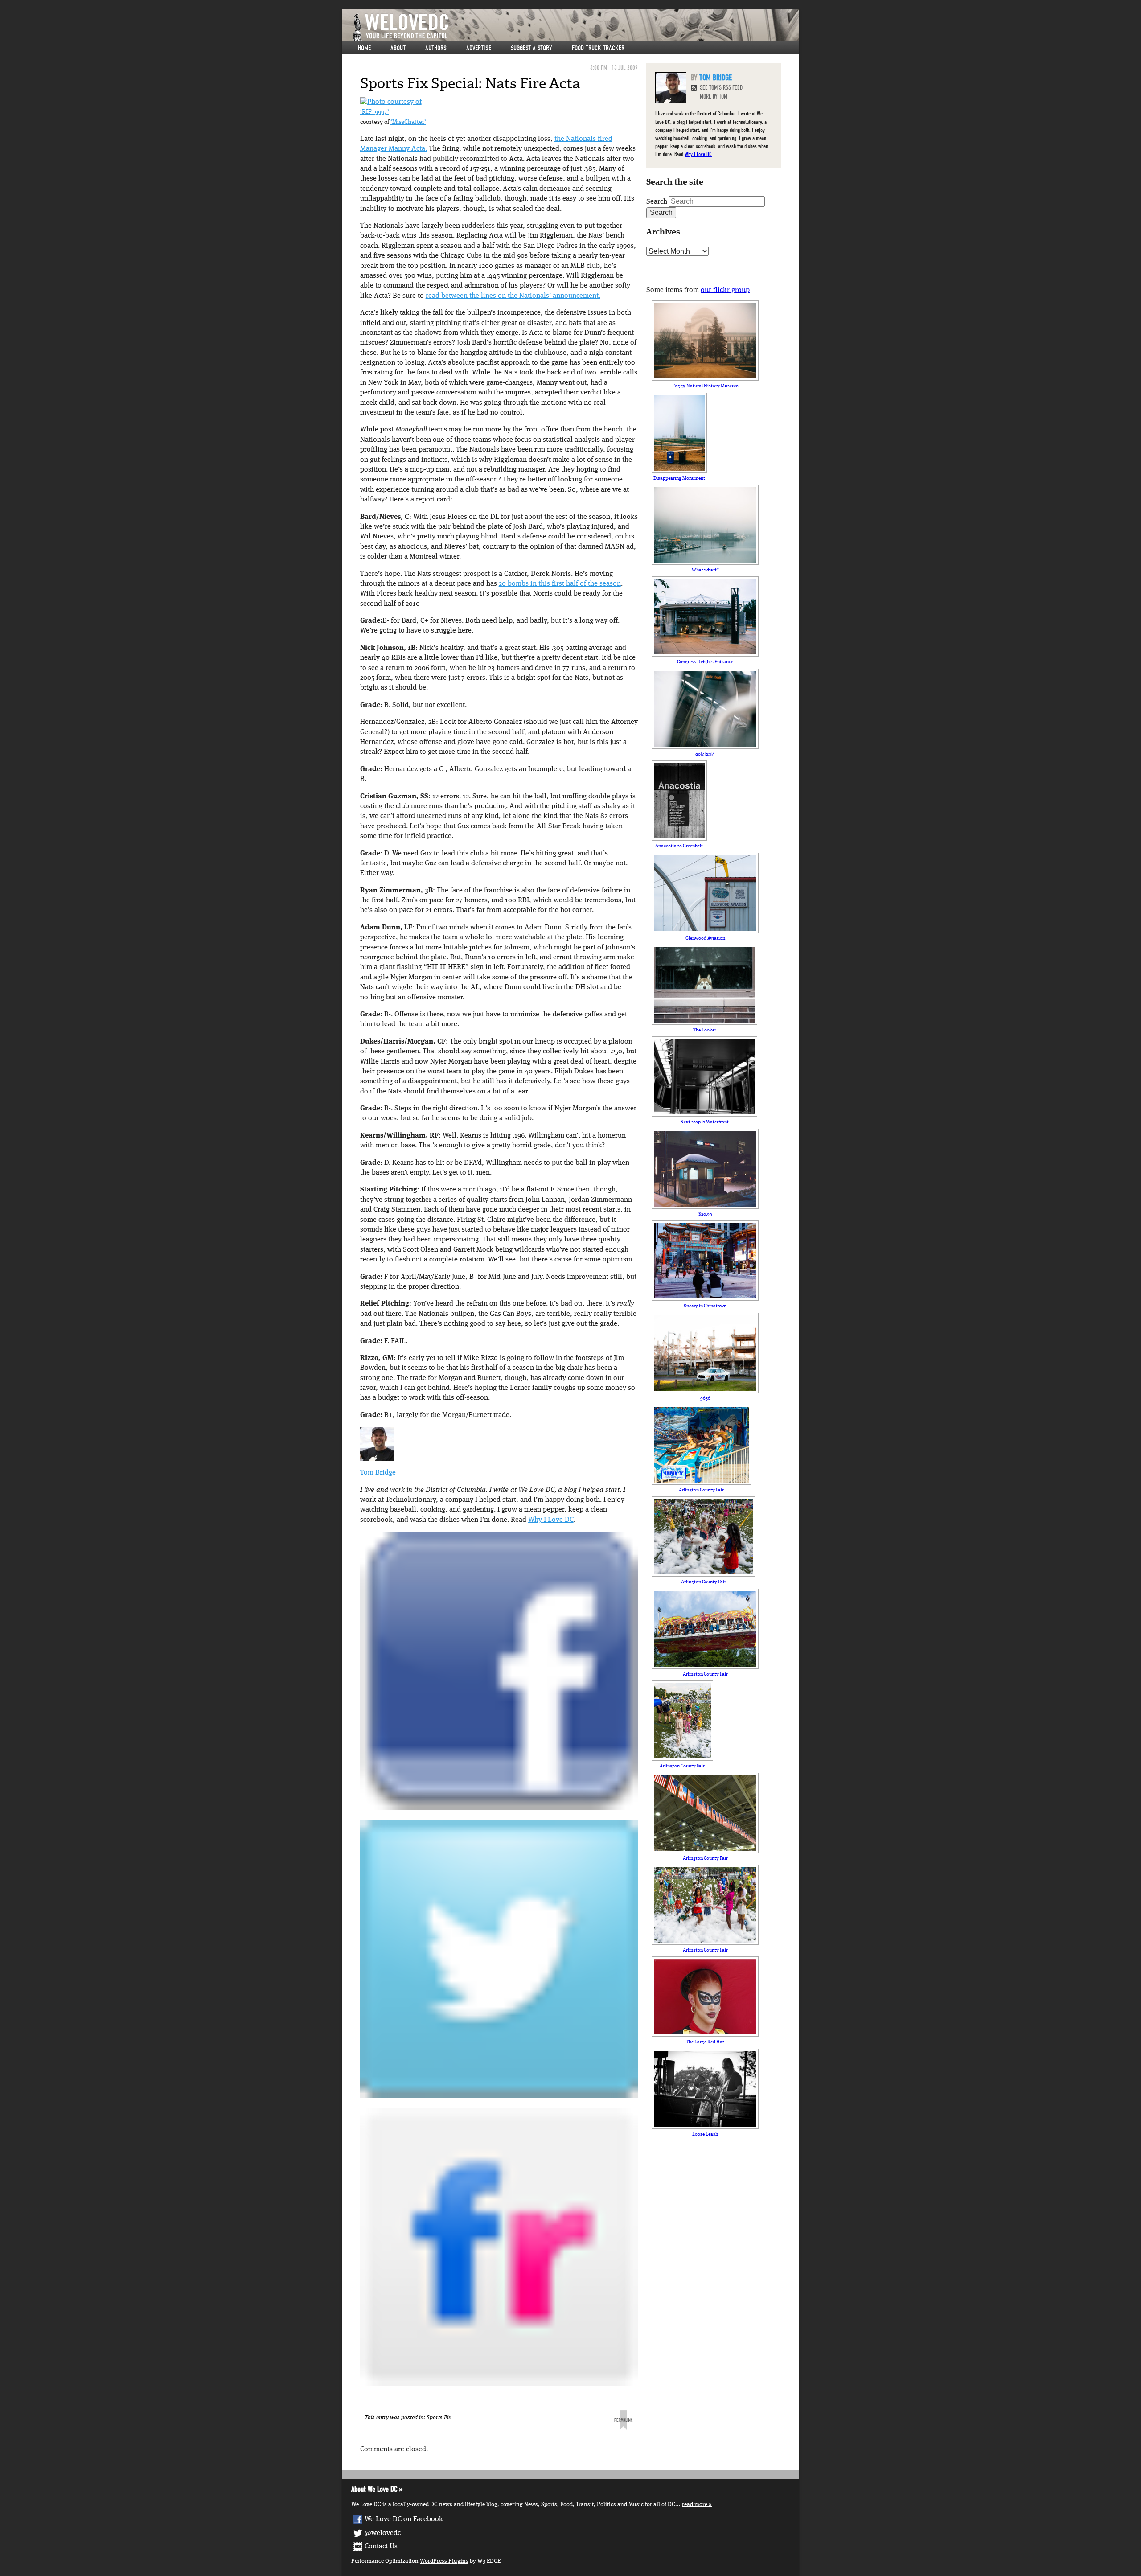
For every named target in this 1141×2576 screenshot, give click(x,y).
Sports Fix (439, 2418)
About (398, 48)
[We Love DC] (575, 27)
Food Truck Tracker (598, 48)
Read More (695, 2504)
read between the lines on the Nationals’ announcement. (513, 296)
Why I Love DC (551, 1520)
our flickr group (725, 290)
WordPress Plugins (444, 2561)
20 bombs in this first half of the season (560, 584)
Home (364, 48)
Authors (436, 48)
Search (657, 202)
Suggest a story (532, 48)
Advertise (479, 48)
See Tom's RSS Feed (721, 88)
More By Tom (714, 97)
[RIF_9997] (391, 102)
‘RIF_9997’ (375, 112)
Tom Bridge (378, 1473)
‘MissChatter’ (408, 122)
